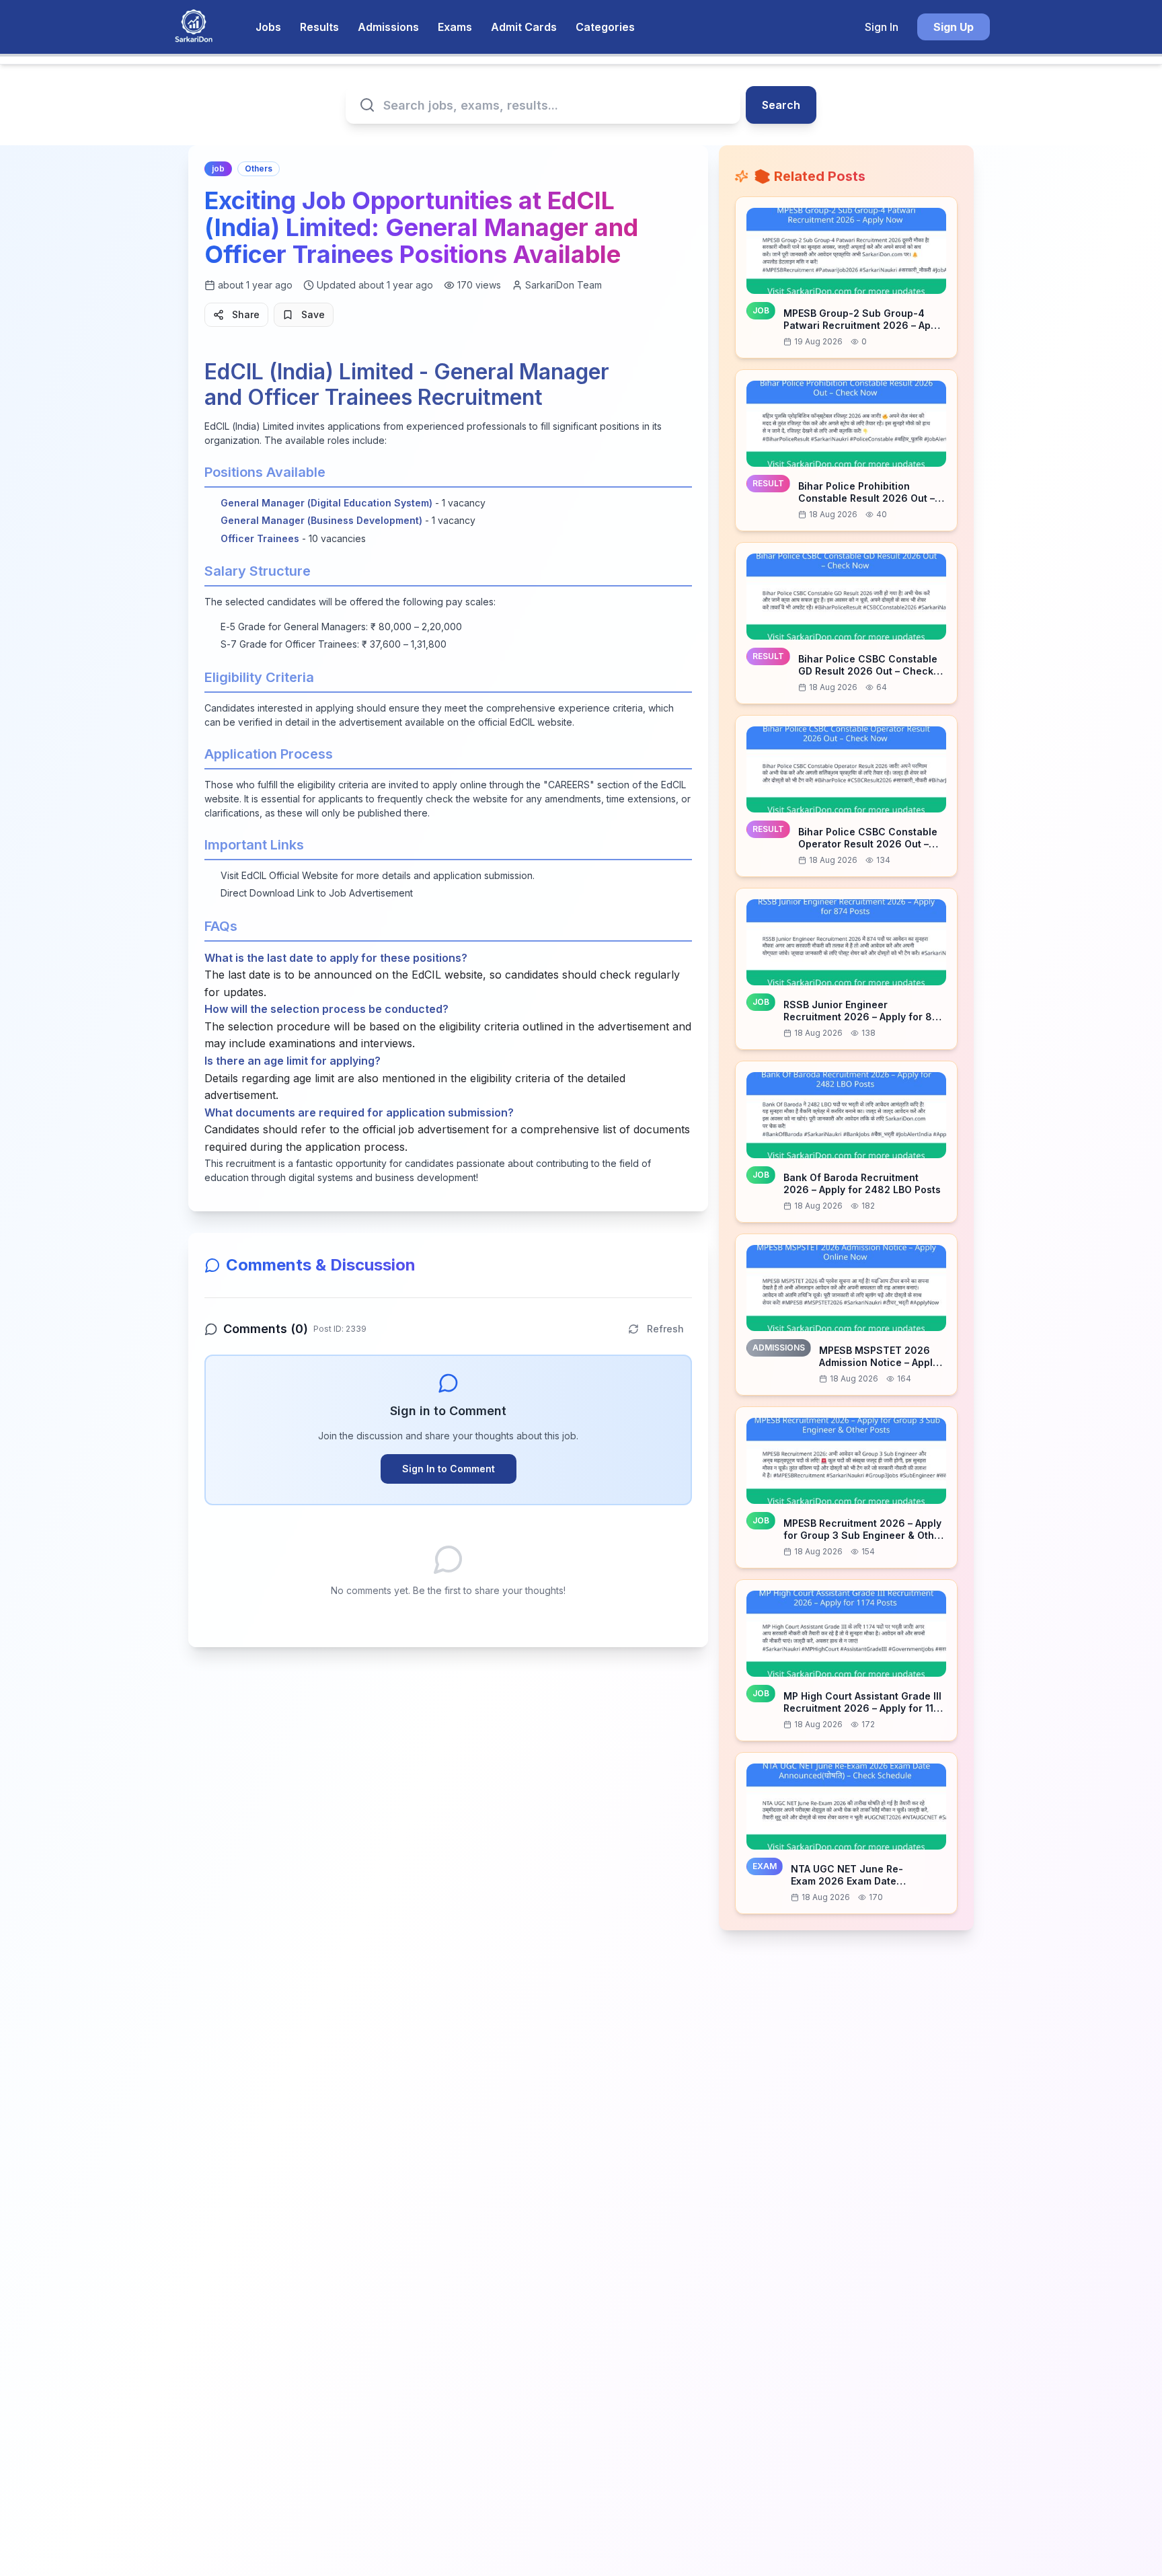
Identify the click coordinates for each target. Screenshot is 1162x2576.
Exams (455, 27)
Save (313, 314)
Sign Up (954, 27)
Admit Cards (524, 27)
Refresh (665, 1329)
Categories (605, 27)
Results (319, 27)
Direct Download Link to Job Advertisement (317, 893)
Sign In (882, 27)
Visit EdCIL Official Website (279, 875)
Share (246, 314)
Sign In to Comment (449, 1469)
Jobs (268, 27)
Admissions (388, 27)
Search (781, 105)
